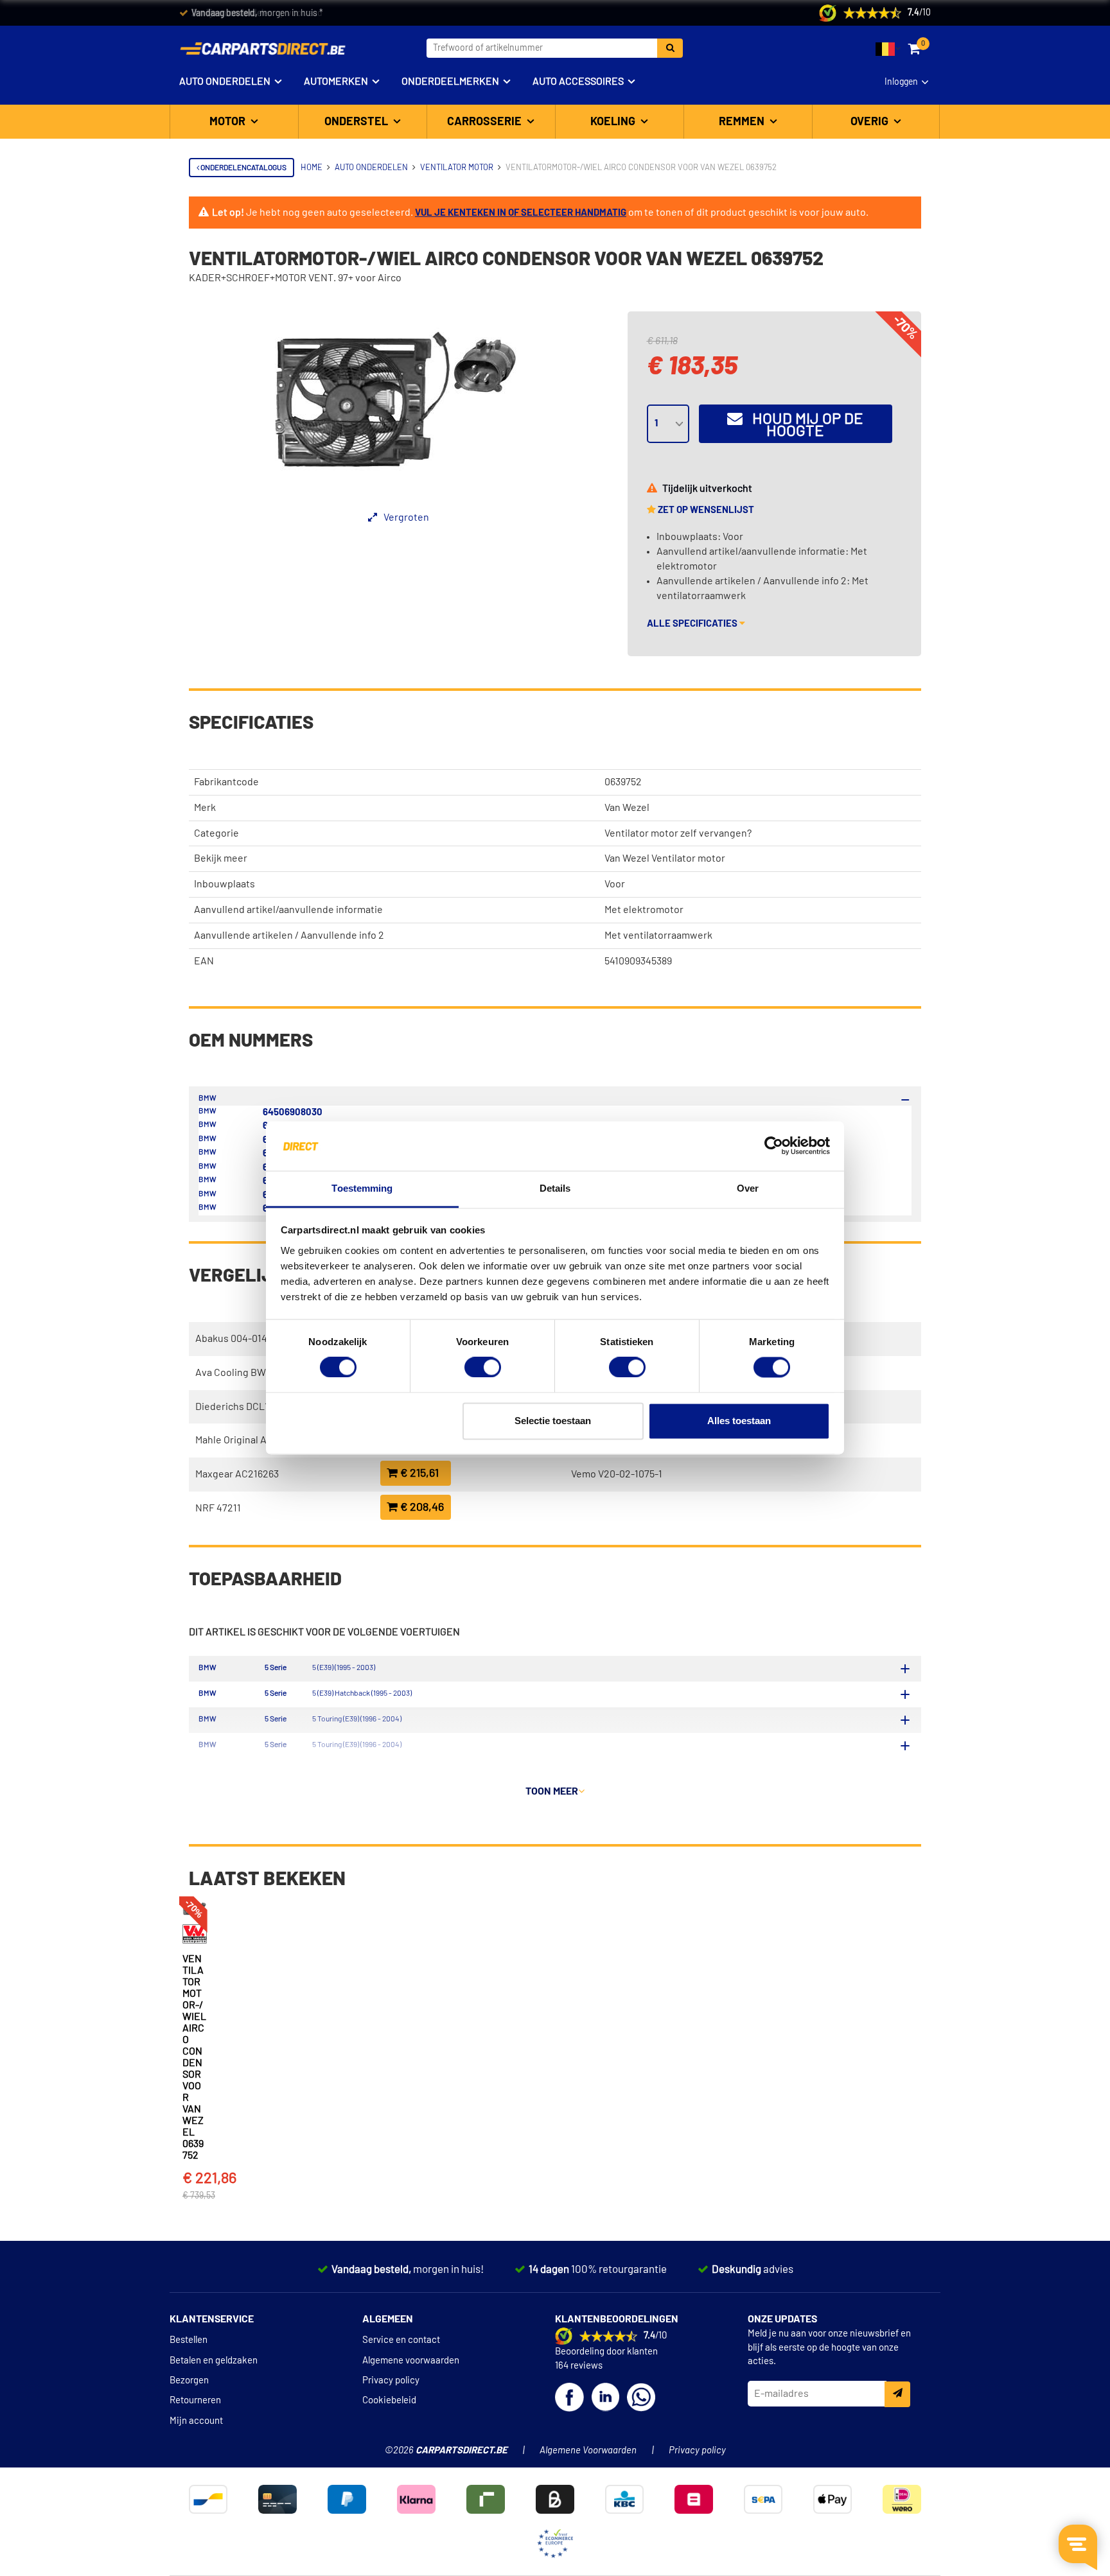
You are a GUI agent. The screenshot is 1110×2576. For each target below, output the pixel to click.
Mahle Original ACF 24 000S (256, 1440)
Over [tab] (748, 1188)
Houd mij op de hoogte (803, 425)
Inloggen (901, 82)
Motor (229, 122)
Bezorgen (189, 2380)
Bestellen (189, 2340)
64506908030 (293, 1112)
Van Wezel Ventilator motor (665, 858)
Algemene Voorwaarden (588, 2450)
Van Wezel (627, 808)
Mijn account (196, 2421)
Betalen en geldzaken (214, 2361)
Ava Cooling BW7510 (241, 1373)
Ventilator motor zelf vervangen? (678, 833)
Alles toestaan (739, 1421)
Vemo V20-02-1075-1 (617, 1474)
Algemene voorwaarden (411, 2361)
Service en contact (401, 2340)
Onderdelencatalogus (243, 168)
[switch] (483, 1368)
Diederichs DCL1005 (240, 1407)
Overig (871, 122)
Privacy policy (391, 2380)
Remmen (743, 122)
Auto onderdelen (225, 82)
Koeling (614, 122)
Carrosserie (486, 122)
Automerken (336, 82)
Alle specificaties (693, 624)
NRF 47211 (218, 1508)
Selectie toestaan (553, 1421)
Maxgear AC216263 (237, 1474)
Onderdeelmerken (450, 82)
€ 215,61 (418, 1474)
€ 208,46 (421, 1508)
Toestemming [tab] (362, 1188)
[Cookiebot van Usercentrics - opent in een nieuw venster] (774, 1146)
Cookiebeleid (389, 2400)
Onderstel (357, 122)
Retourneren (195, 2400)
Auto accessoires (578, 82)
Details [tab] (555, 1188)
